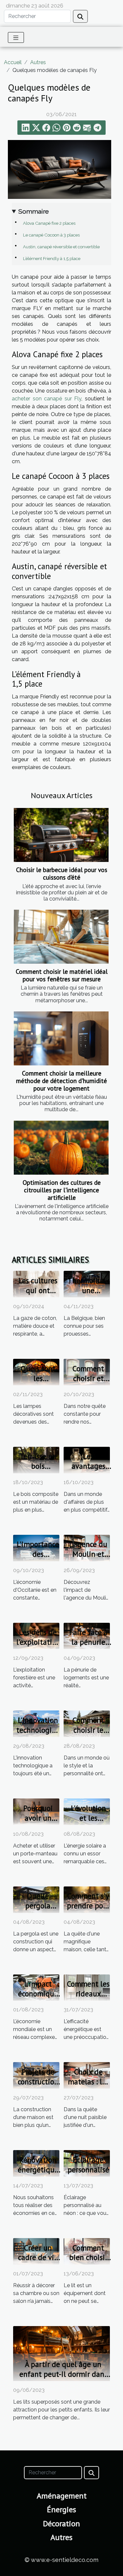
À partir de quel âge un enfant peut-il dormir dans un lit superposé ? (63, 2374)
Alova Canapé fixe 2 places (49, 223)
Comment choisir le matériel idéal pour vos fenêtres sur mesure (62, 975)
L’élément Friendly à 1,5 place (52, 258)
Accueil (13, 62)
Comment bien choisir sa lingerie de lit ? (88, 2262)
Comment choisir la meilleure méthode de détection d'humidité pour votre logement (61, 1081)
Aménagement (62, 2496)
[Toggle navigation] (16, 37)
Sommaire (34, 211)
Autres (38, 62)
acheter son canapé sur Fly (47, 399)
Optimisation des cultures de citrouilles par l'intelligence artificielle (62, 1190)
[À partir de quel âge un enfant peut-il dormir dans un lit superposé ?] (61, 2353)
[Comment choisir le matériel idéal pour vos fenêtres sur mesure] (61, 937)
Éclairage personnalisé (88, 2165)
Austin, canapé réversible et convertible (61, 247)
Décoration (61, 2523)
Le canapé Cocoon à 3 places (51, 235)
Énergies (61, 2509)
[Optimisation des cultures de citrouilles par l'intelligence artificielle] (61, 1148)
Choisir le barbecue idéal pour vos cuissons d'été (62, 873)
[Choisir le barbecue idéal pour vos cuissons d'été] (61, 835)
